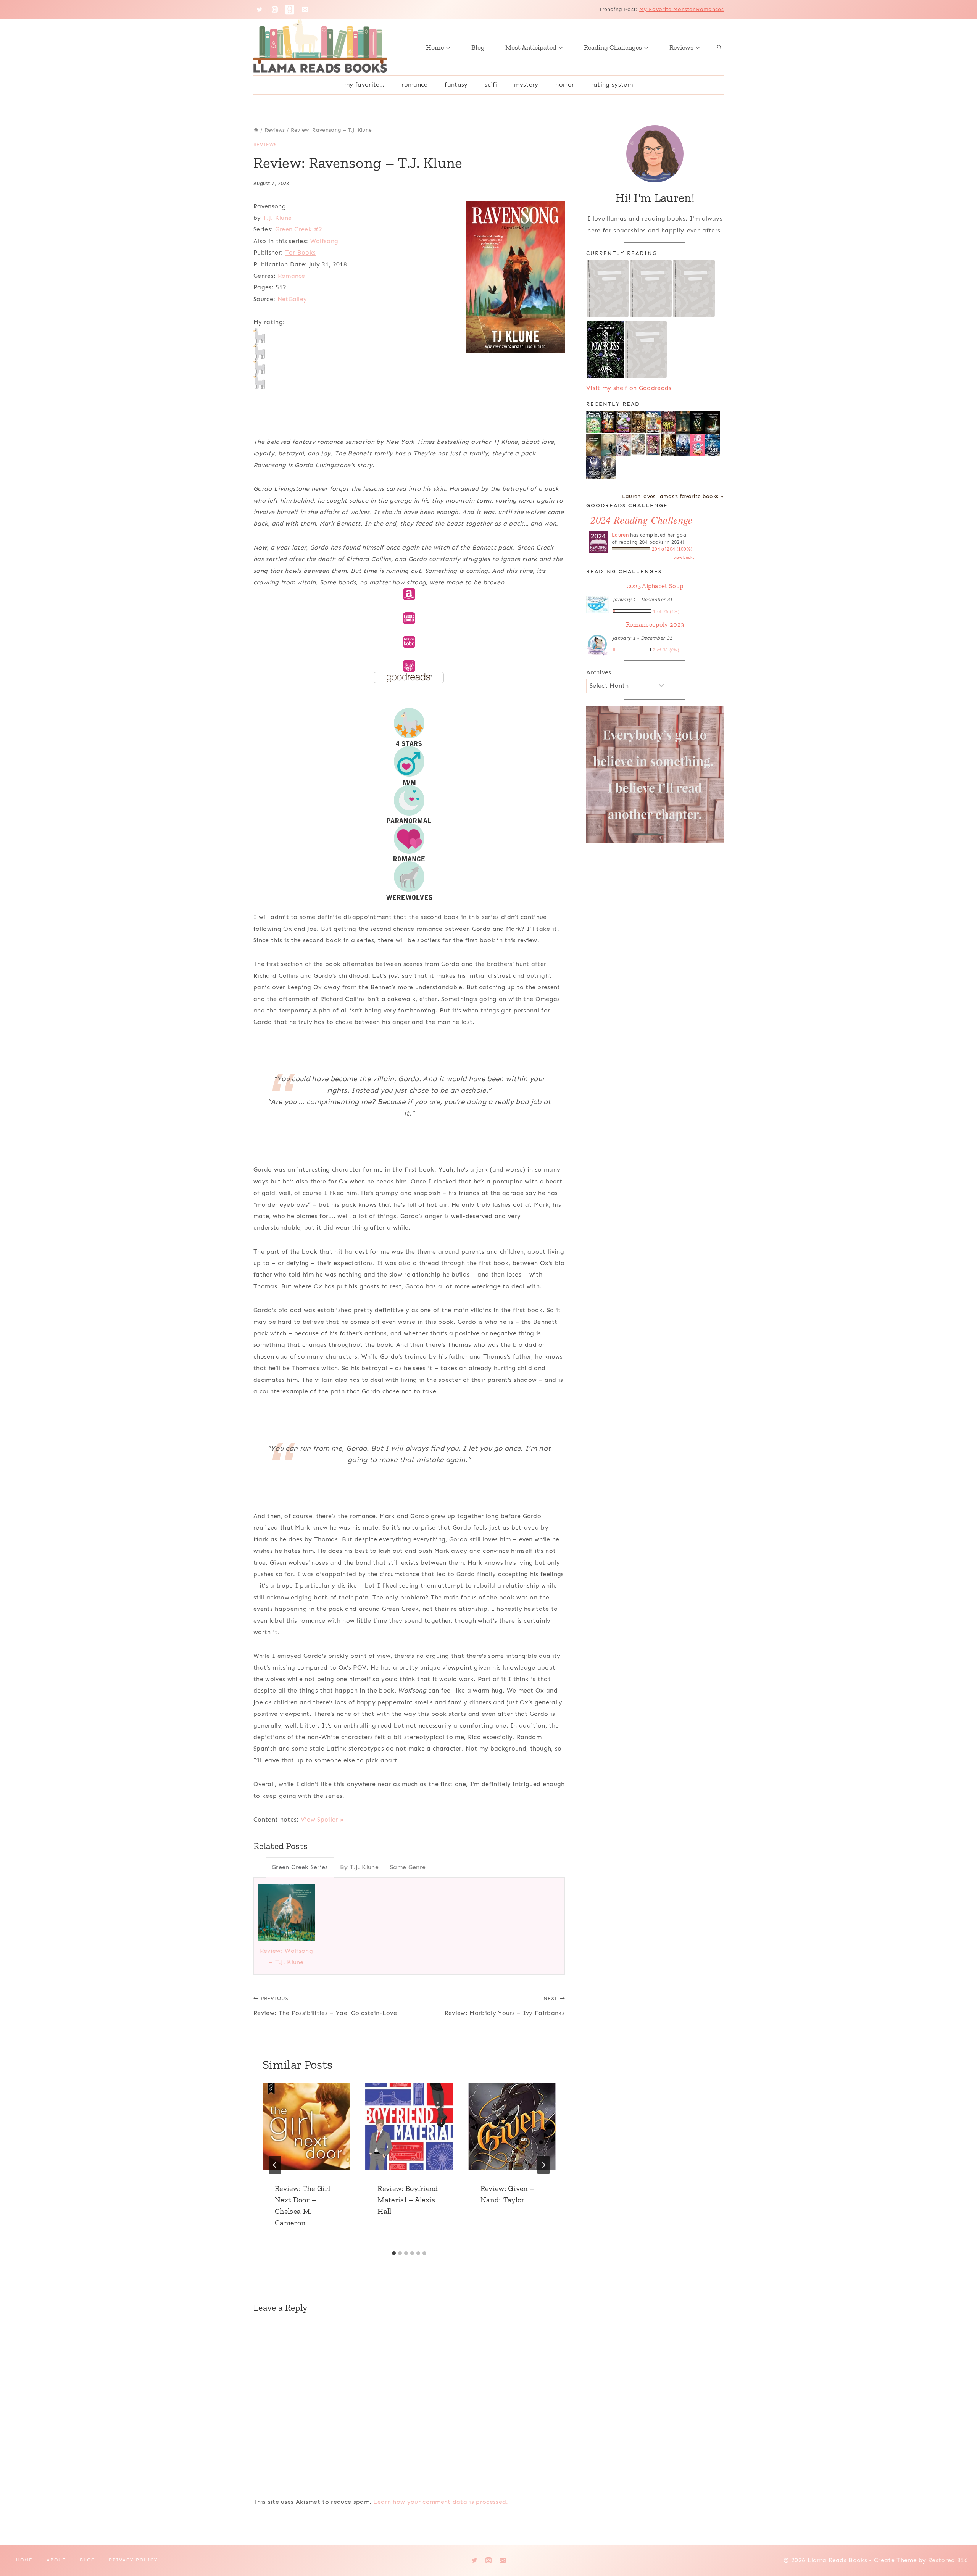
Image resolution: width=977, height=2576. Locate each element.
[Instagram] (275, 10)
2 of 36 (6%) (666, 650)
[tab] (394, 2253)
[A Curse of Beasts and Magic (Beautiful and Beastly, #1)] (683, 445)
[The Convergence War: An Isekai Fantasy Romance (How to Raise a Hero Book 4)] (683, 422)
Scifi (491, 85)
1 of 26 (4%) (666, 611)
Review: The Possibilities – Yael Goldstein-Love (325, 2006)
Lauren (620, 535)
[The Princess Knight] (653, 445)
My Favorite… (364, 85)
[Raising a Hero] (623, 445)
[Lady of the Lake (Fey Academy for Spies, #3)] (713, 445)
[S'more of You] (698, 445)
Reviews (265, 145)
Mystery (526, 85)
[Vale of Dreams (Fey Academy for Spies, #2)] (594, 468)
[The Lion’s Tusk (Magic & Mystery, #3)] (609, 422)
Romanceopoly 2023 (655, 624)
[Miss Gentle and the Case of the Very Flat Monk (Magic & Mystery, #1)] (653, 422)
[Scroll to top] (959, 2547)
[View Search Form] (719, 47)
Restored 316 (948, 2560)
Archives (599, 672)
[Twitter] (260, 10)
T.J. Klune (277, 218)
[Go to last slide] (275, 2165)
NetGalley (292, 299)
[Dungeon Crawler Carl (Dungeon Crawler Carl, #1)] (668, 422)
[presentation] (306, 2127)
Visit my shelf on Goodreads (629, 388)
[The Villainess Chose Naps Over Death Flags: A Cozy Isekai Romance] (609, 445)
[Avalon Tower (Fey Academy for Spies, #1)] (609, 468)
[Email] (305, 10)
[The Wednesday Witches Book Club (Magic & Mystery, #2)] (623, 422)
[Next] (543, 2165)
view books (684, 558)
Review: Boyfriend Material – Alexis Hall (408, 2200)
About (56, 2560)
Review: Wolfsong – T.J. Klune (286, 1956)
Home (24, 2560)
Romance (414, 85)
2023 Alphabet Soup (655, 586)
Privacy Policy (133, 2560)
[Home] (256, 130)
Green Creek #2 (299, 229)
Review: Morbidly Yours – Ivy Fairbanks (505, 2006)
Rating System (612, 85)
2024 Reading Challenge (641, 520)
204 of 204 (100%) (672, 549)
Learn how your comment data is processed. (441, 2502)
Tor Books (301, 252)
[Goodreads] (290, 10)
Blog (478, 47)
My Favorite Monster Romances (681, 9)
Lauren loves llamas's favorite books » (673, 496)
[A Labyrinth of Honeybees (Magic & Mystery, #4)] (594, 422)
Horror (565, 85)
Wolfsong (324, 241)
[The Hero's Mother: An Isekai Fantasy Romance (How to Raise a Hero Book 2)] (713, 422)
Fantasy (456, 85)
